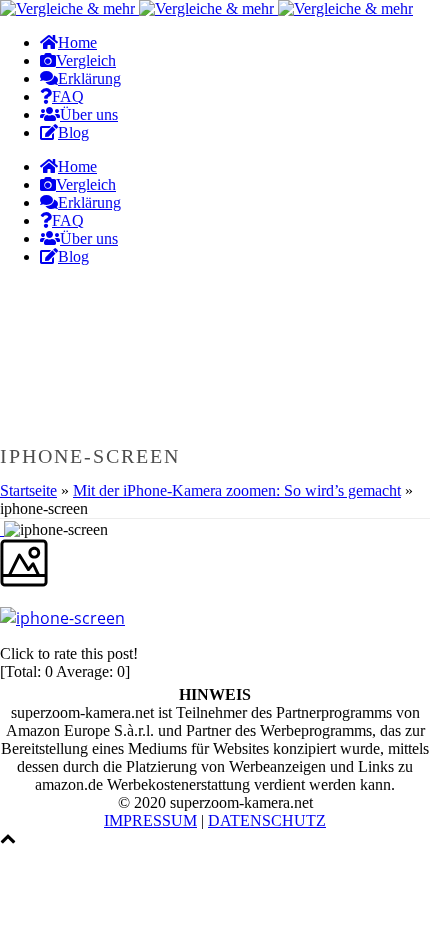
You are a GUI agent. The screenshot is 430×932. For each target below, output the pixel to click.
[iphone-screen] (2, 529)
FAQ (68, 96)
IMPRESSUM (150, 820)
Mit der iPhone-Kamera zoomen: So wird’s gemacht (237, 490)
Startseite (28, 490)
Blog (73, 132)
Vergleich (86, 60)
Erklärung (89, 78)
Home (77, 42)
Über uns (89, 114)
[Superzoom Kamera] (206, 8)
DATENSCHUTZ (267, 820)
